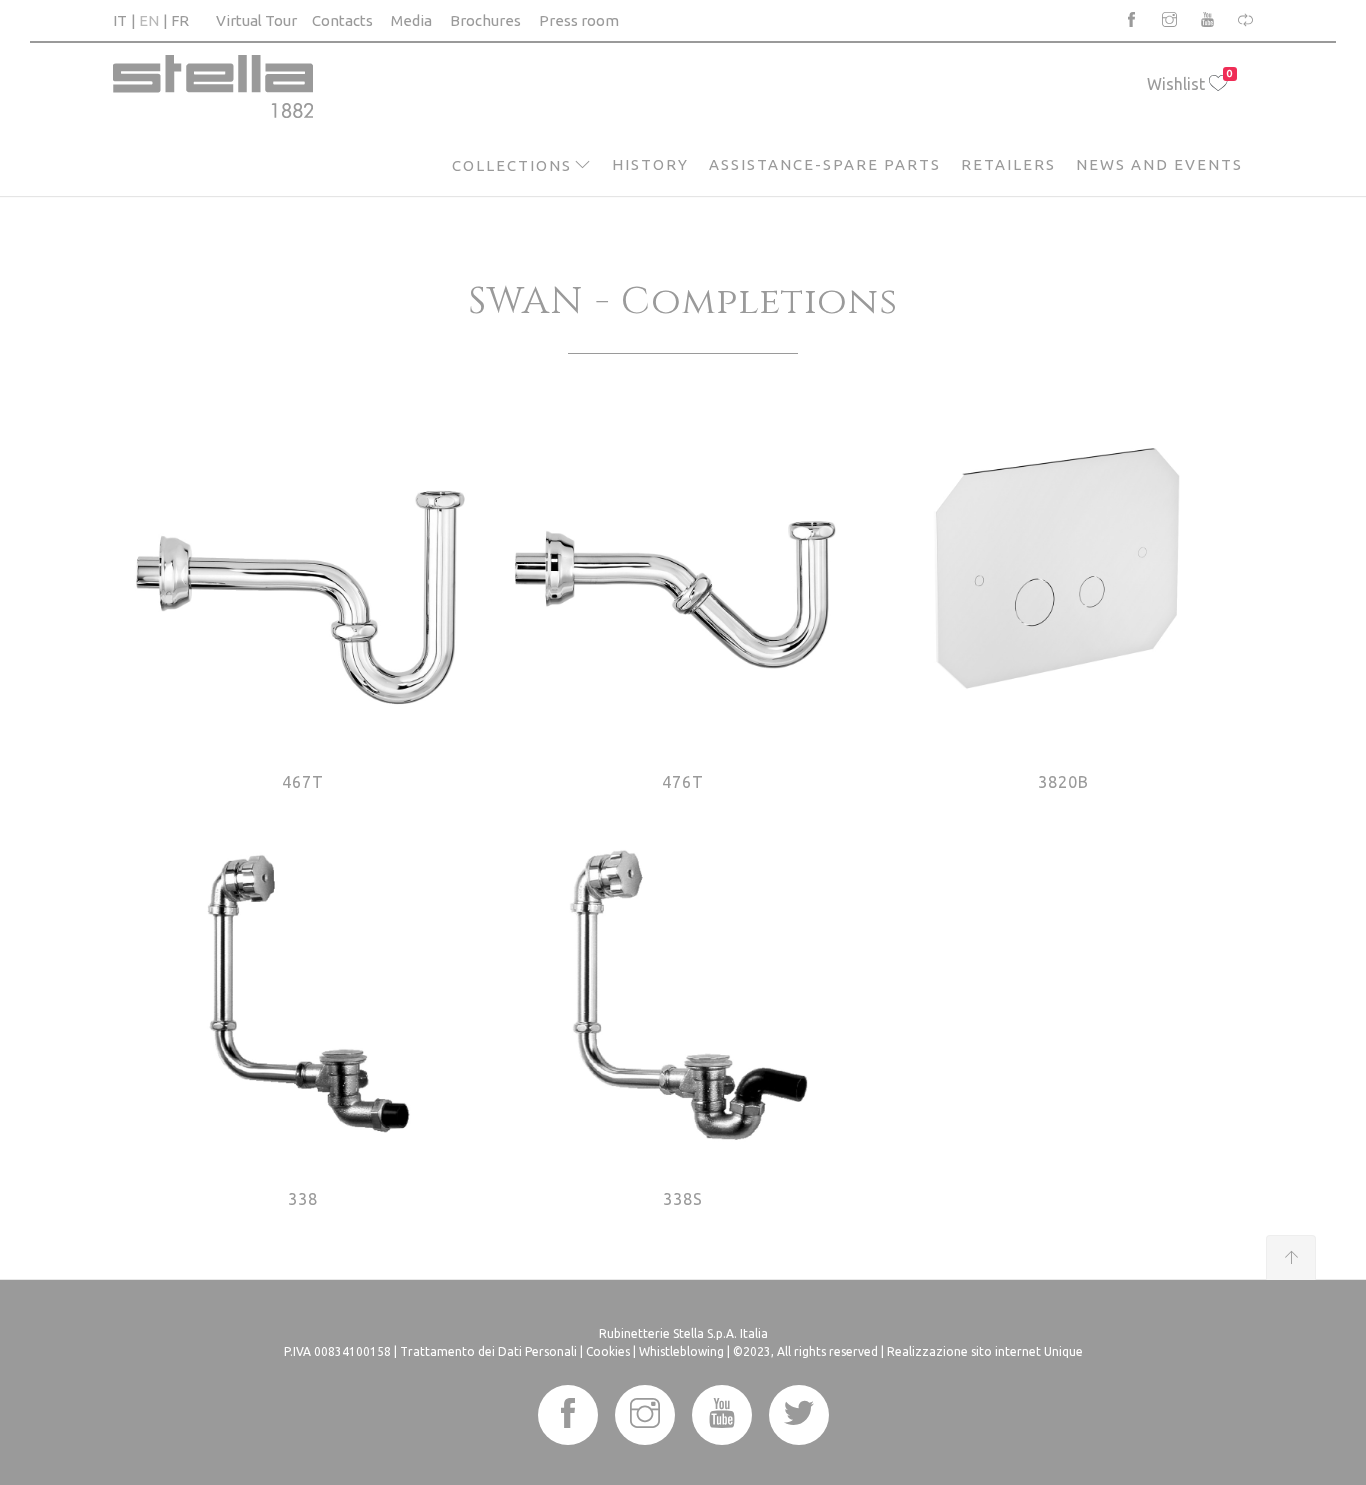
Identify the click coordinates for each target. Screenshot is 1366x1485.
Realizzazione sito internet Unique (985, 1351)
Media (411, 20)
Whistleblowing (681, 1351)
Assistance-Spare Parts (825, 164)
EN (149, 20)
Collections (512, 165)
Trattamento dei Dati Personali (488, 1351)
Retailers (1008, 164)
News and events (1159, 164)
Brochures (485, 20)
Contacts (342, 20)
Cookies (608, 1351)
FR (180, 20)
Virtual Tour (256, 20)
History (650, 164)
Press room (579, 20)
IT (120, 20)
